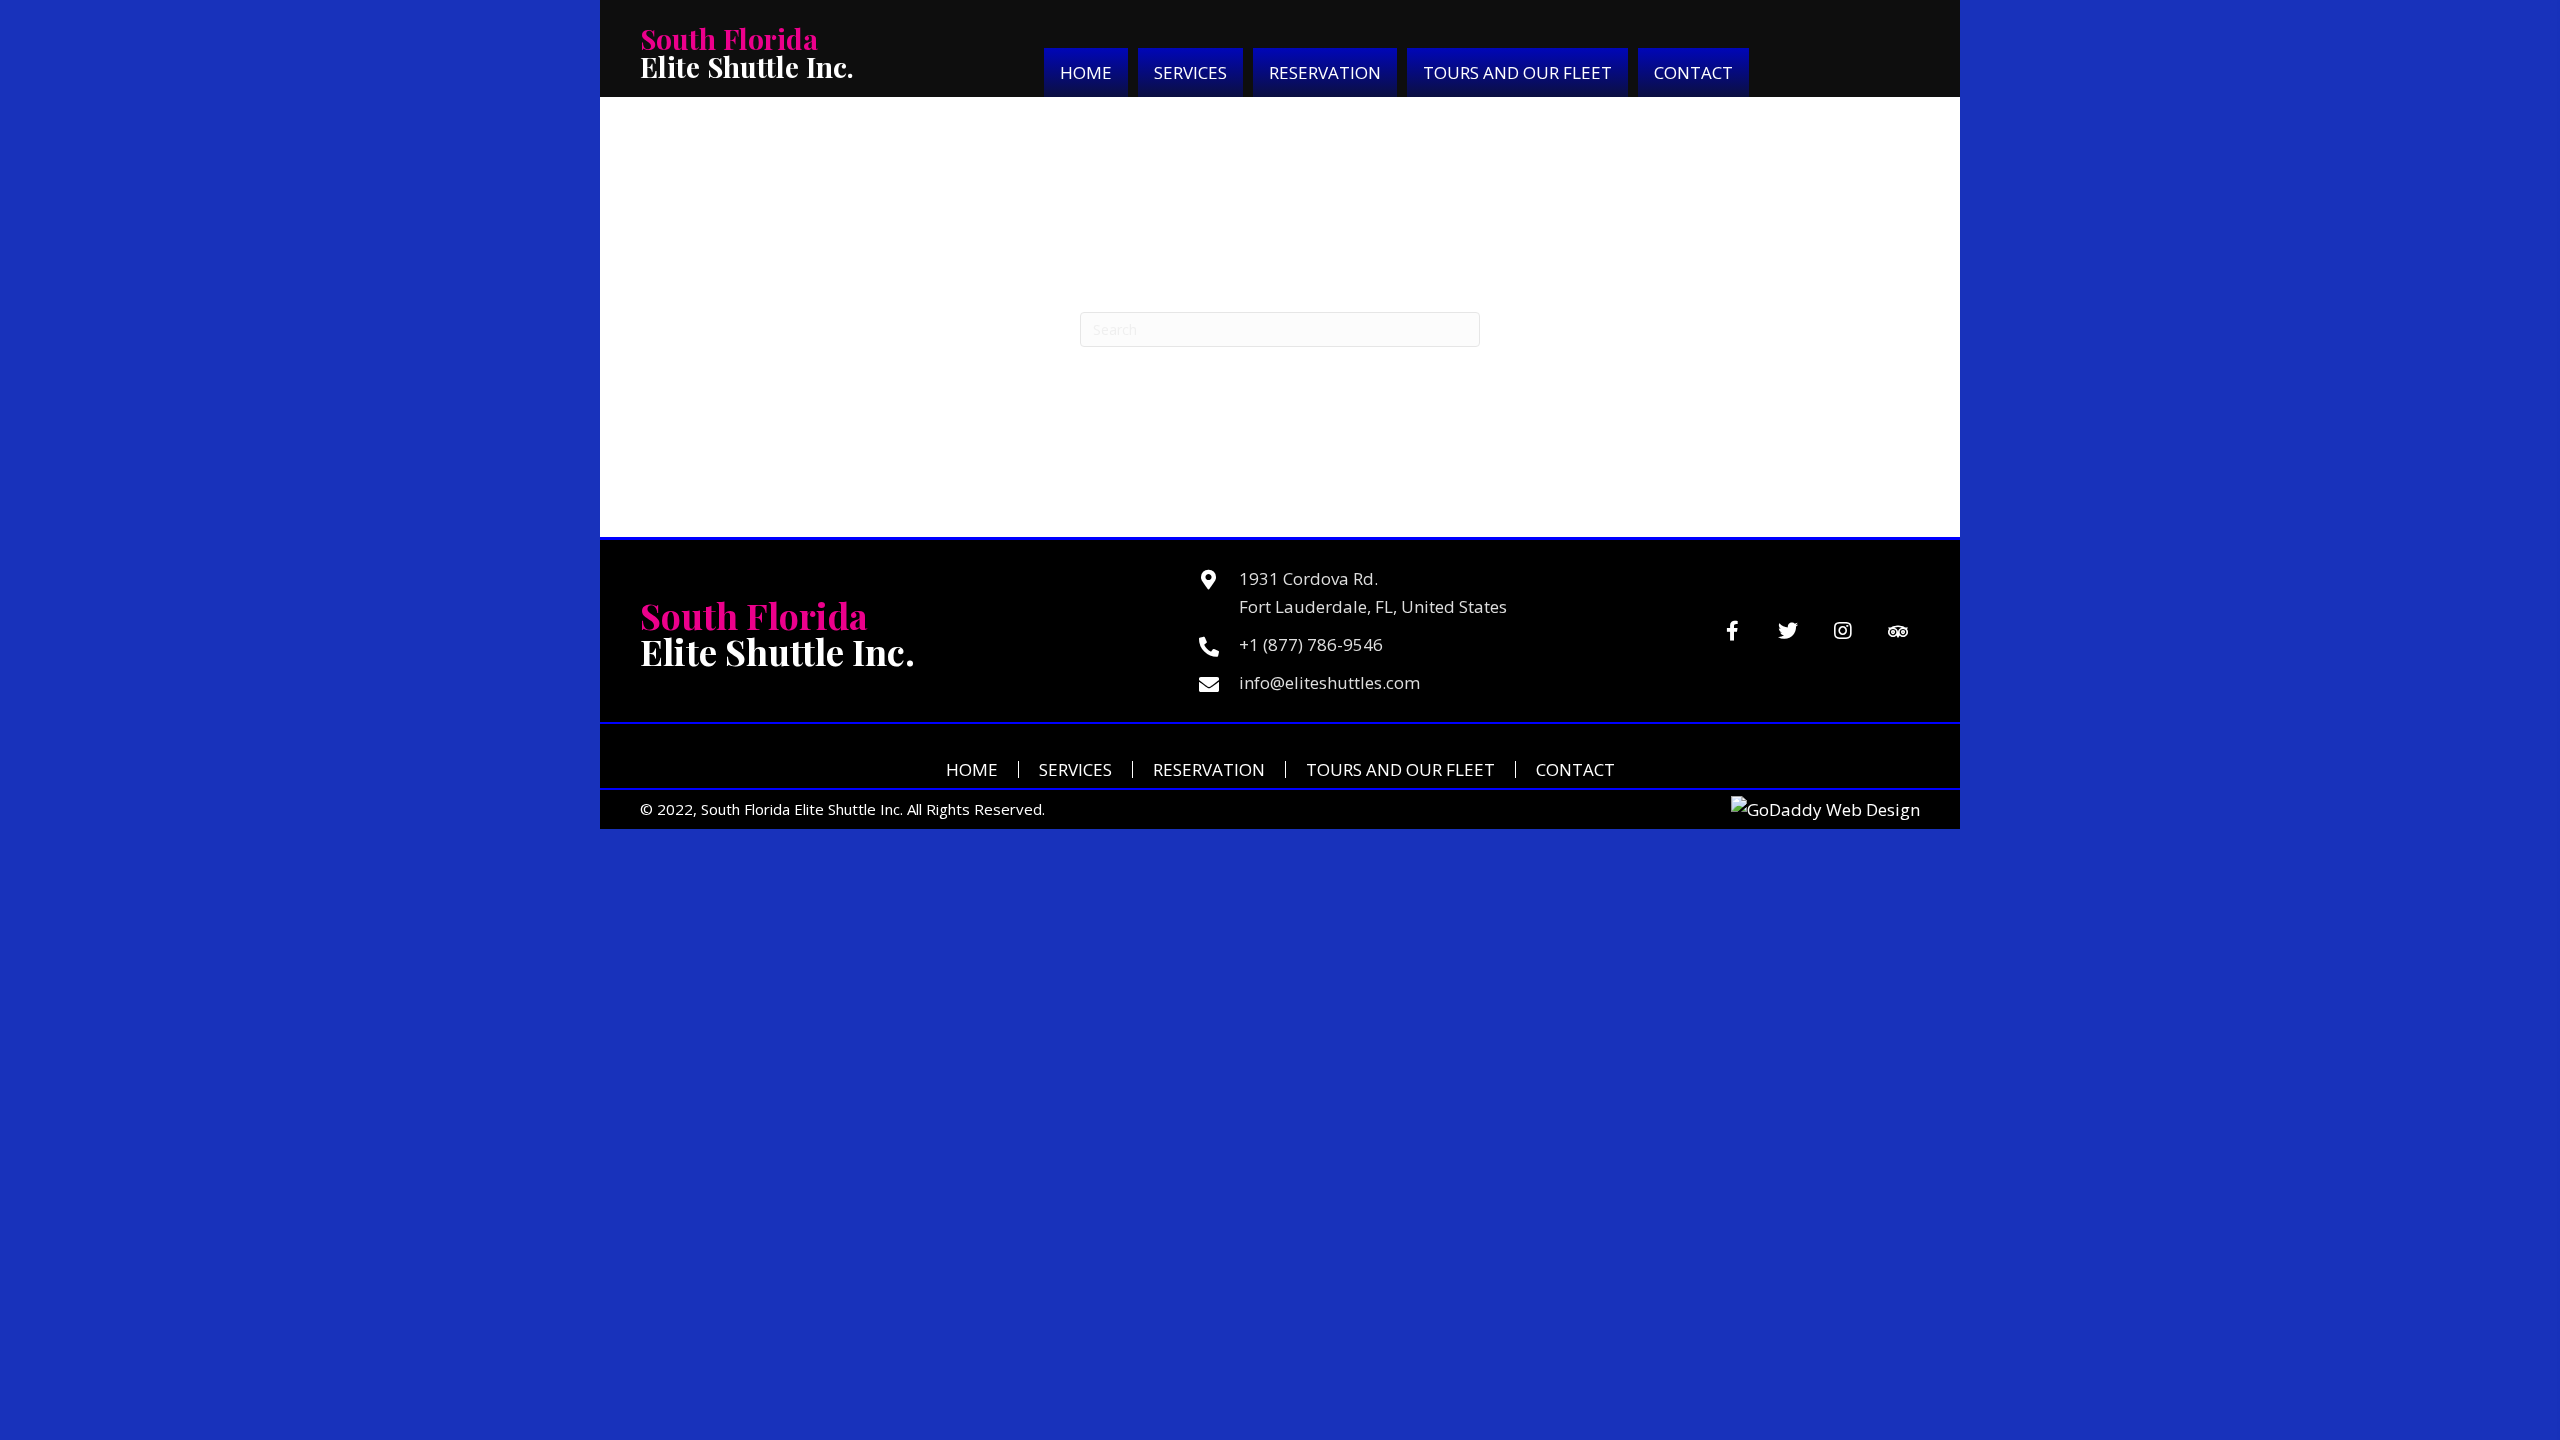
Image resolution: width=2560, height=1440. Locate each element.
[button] (1732, 631)
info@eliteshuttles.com (1329, 682)
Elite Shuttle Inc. (747, 52)
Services (1075, 769)
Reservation (1209, 769)
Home (972, 769)
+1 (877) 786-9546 (1311, 644)
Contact (1575, 769)
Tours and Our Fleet (1400, 769)
